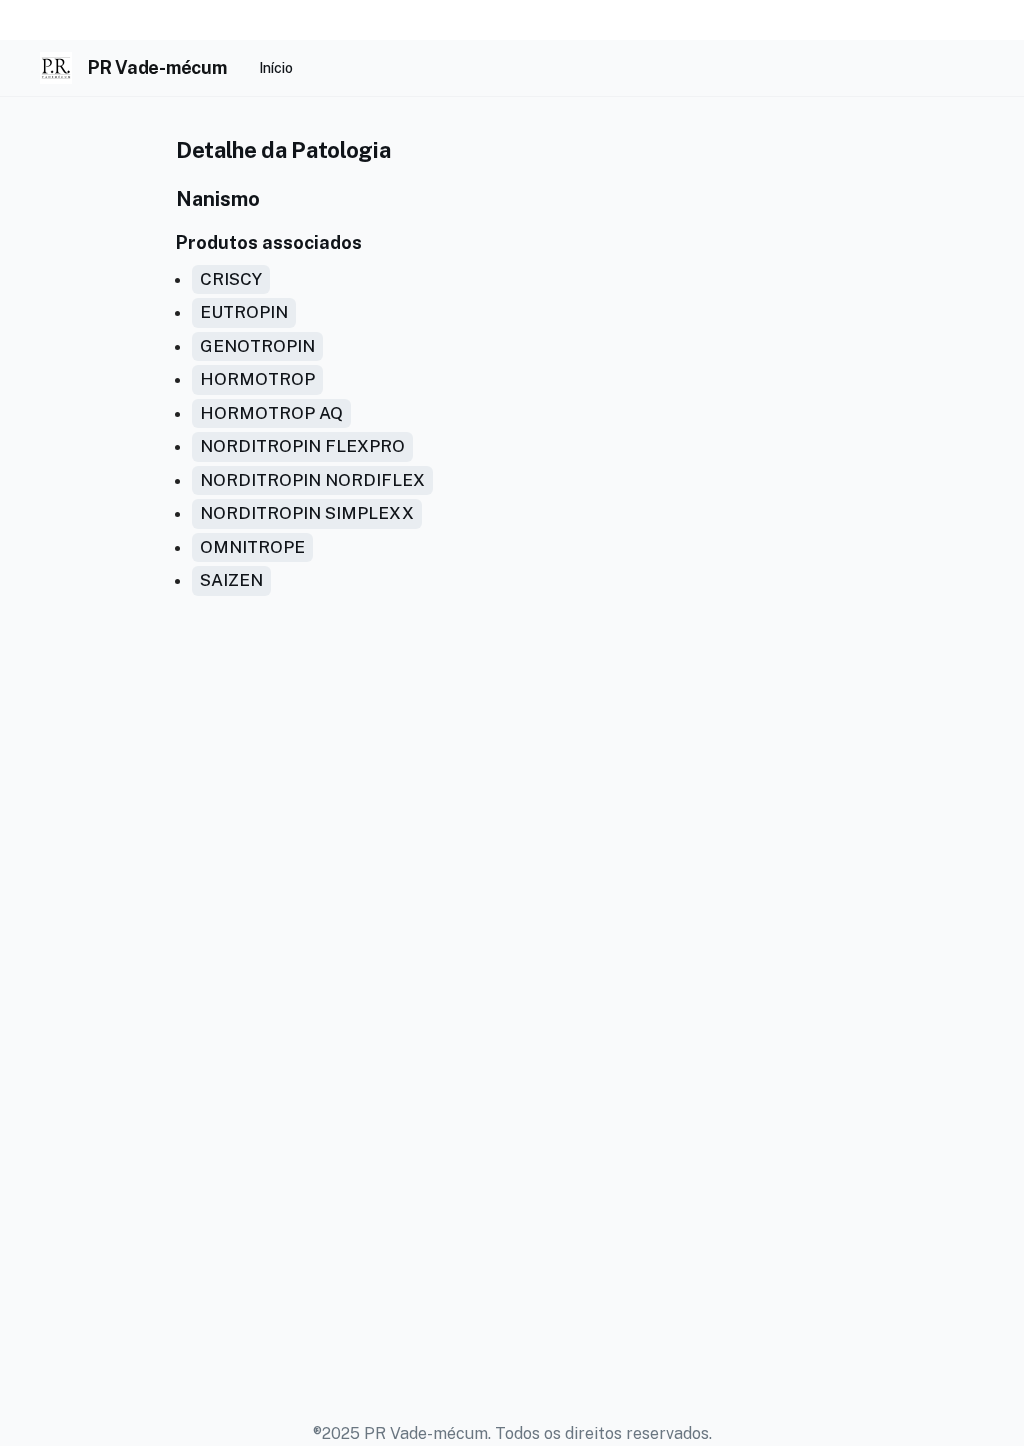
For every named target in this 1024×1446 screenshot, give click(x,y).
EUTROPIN (244, 312)
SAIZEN (231, 580)
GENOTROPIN (257, 346)
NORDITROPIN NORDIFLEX (312, 480)
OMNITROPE (252, 547)
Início (276, 68)
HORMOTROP (257, 379)
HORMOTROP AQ (271, 413)
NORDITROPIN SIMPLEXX (307, 513)
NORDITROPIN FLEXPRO (302, 446)
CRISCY (231, 279)
